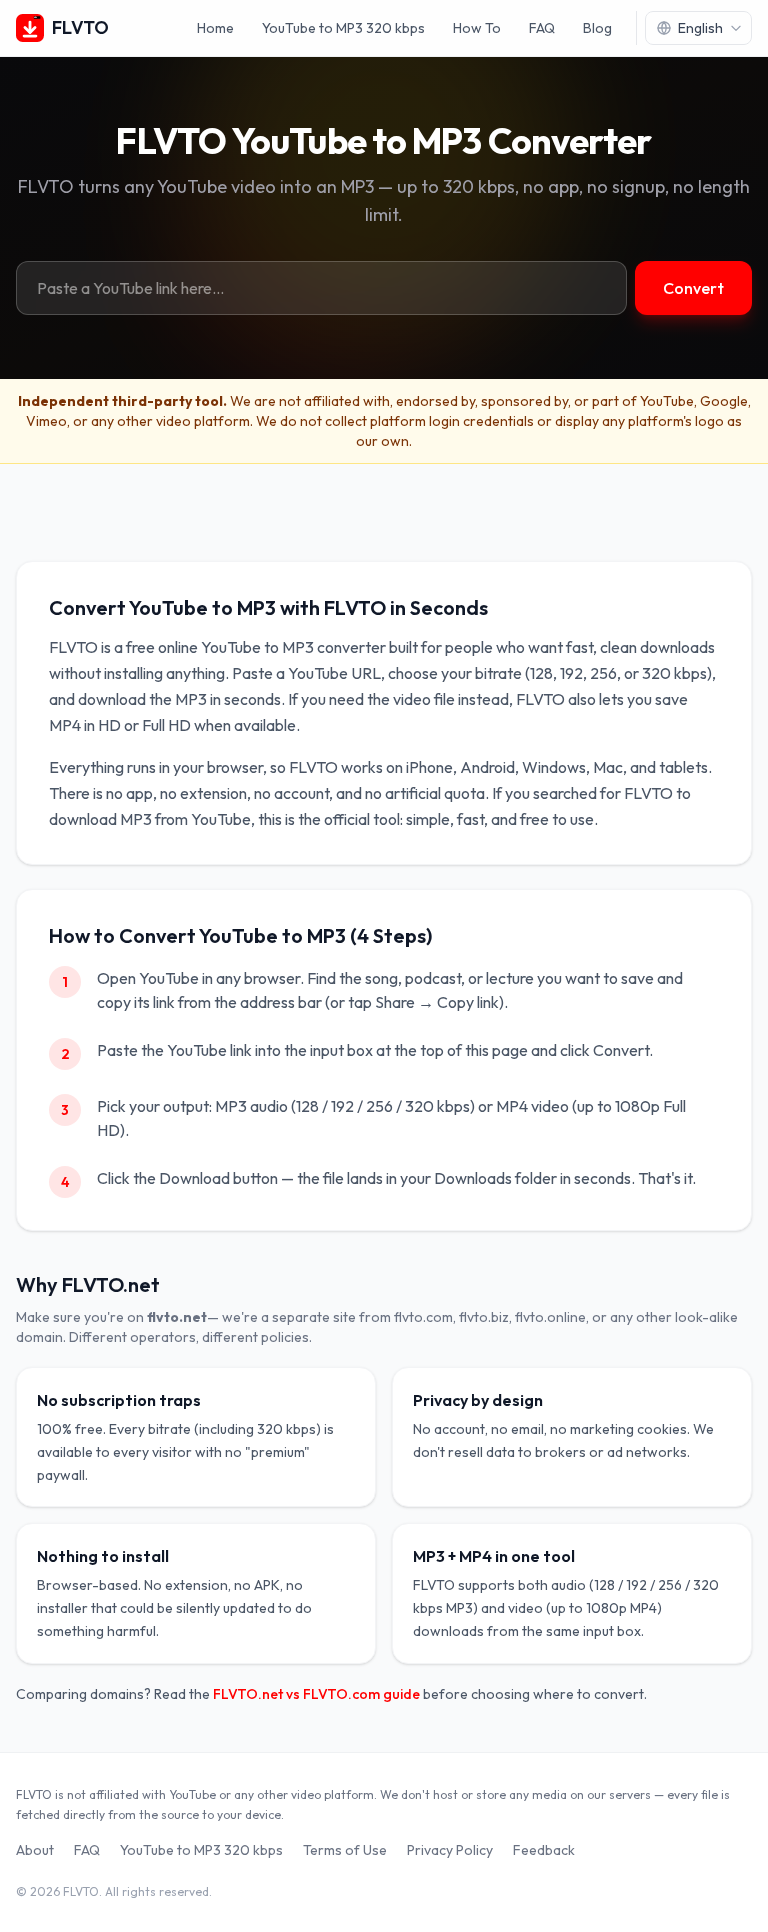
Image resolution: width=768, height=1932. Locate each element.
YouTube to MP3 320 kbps (343, 28)
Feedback (544, 1850)
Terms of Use (345, 1850)
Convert (693, 288)
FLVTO (80, 27)
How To (477, 28)
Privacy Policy (450, 1850)
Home (215, 28)
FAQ (542, 28)
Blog (597, 28)
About (35, 1850)
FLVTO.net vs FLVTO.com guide (316, 1694)
